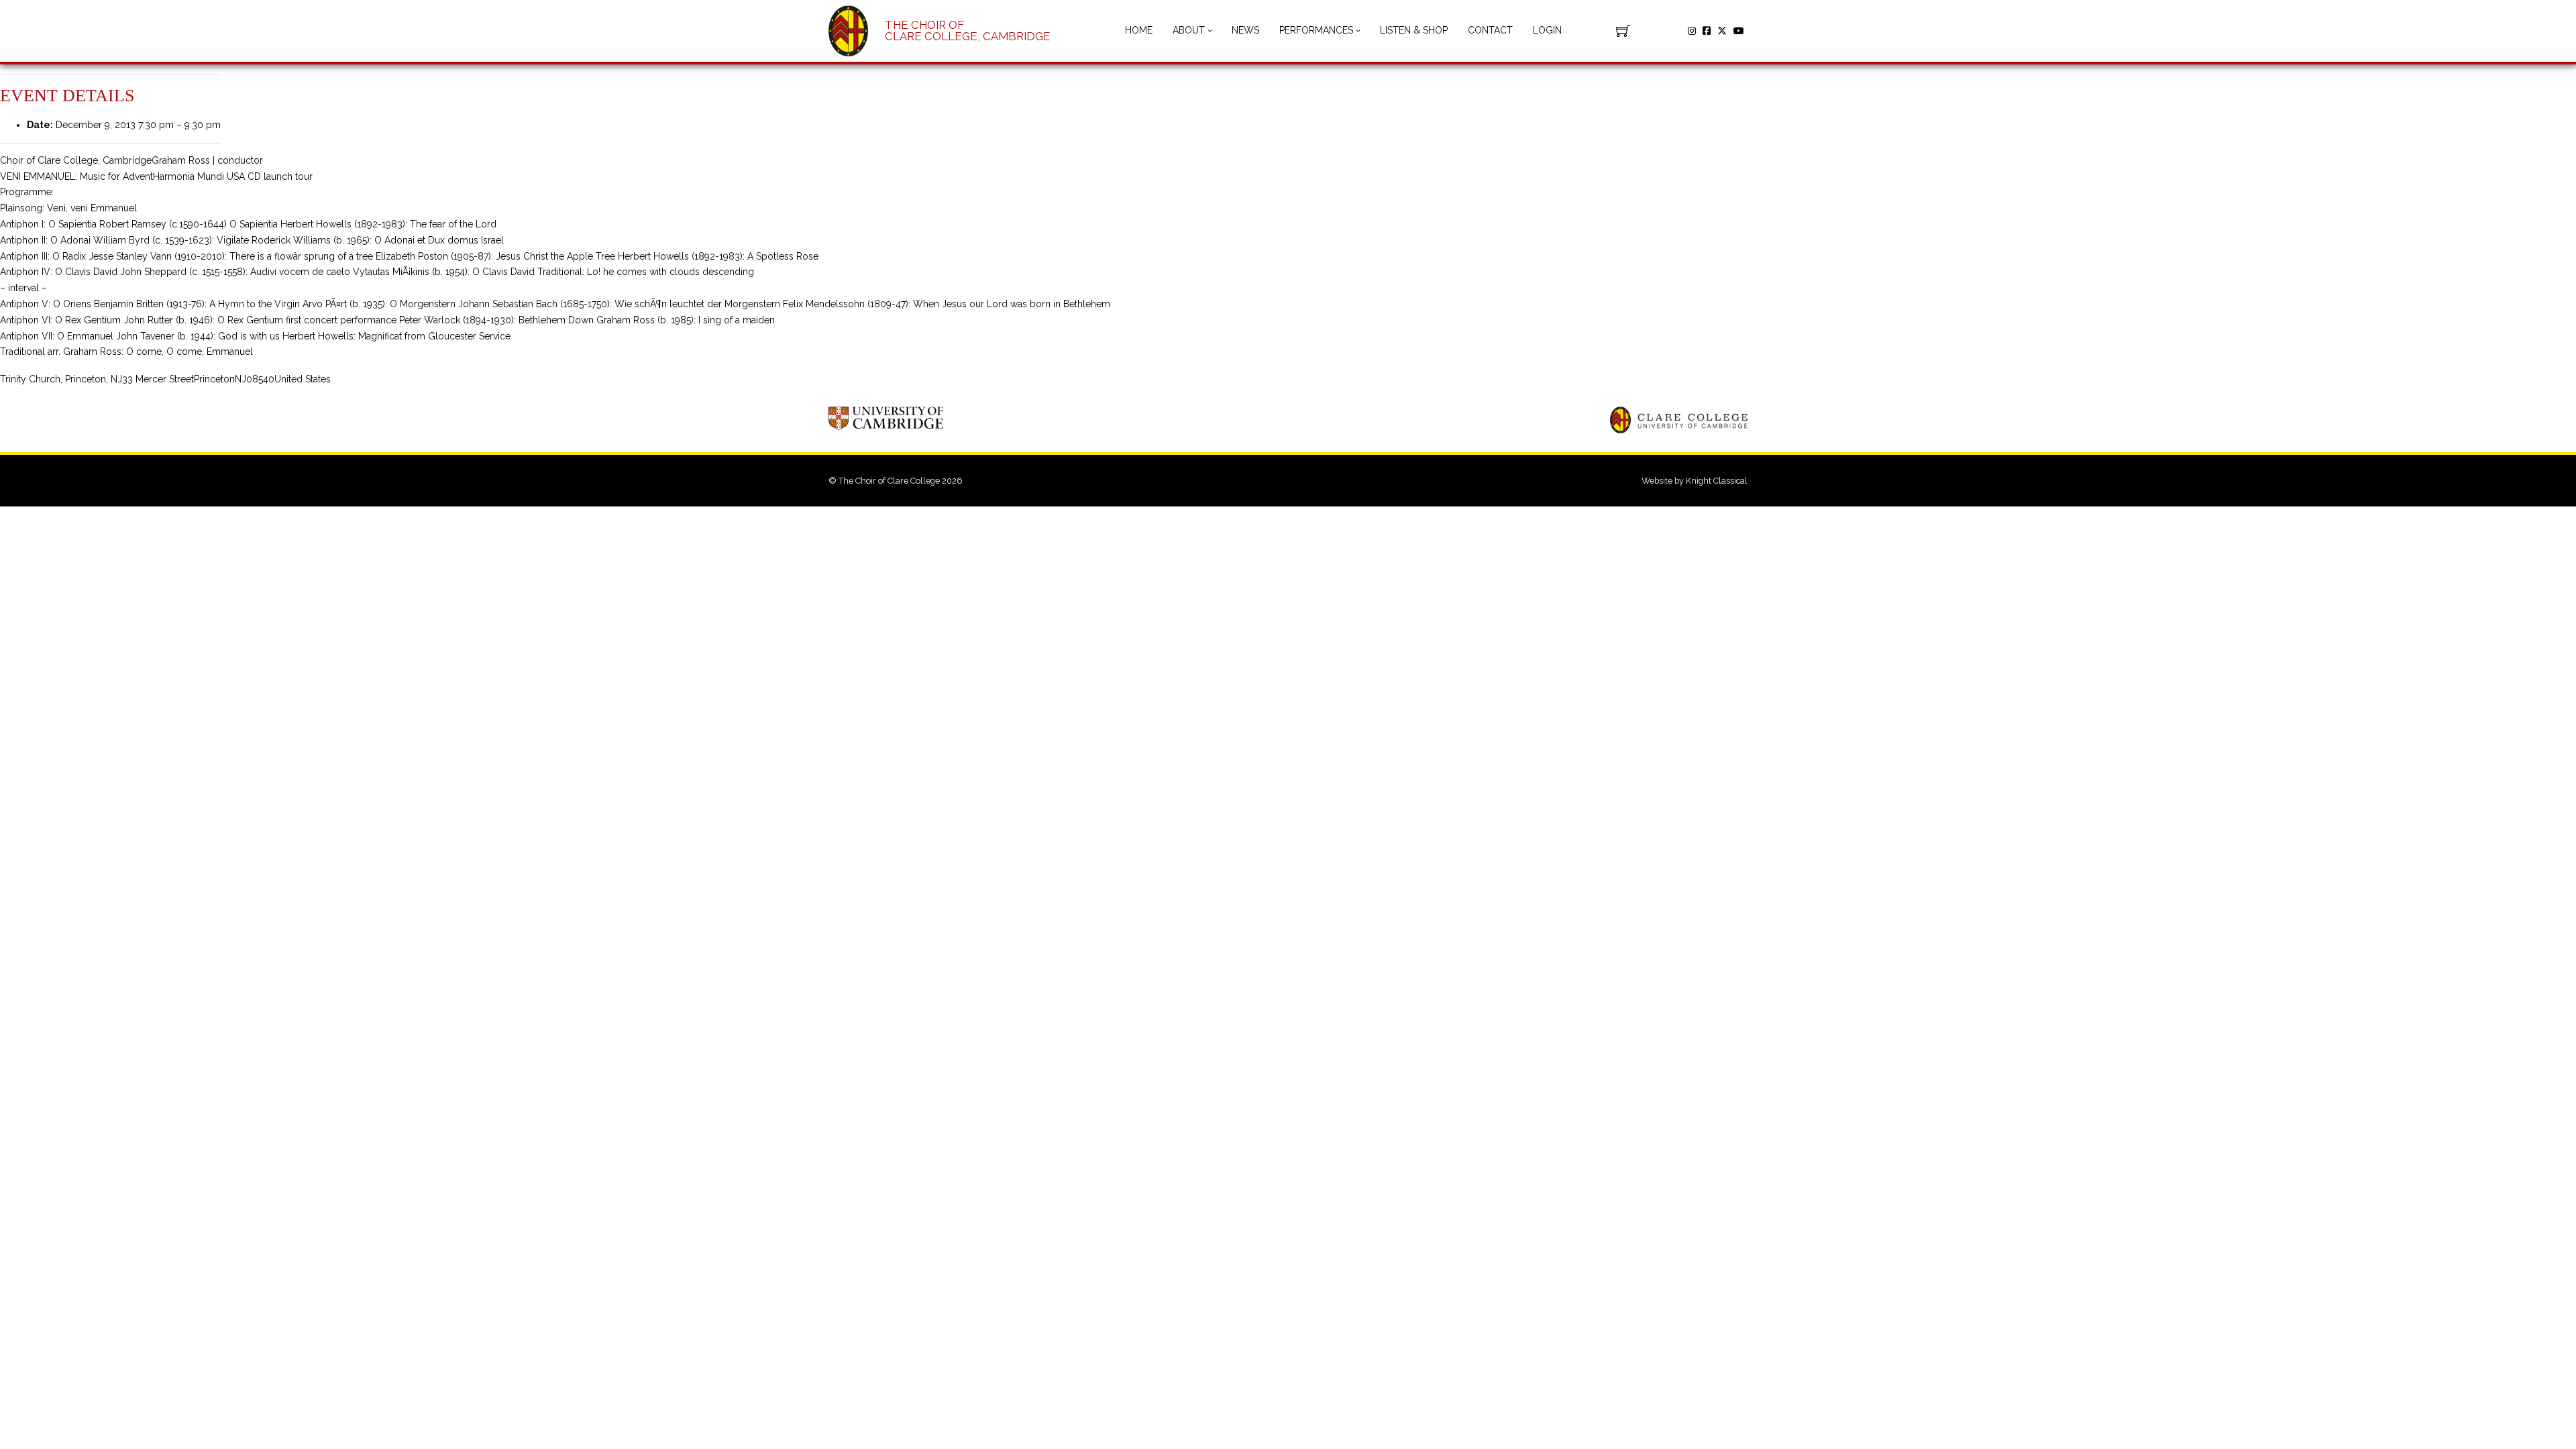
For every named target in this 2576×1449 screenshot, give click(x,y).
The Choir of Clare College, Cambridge (968, 31)
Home (1139, 30)
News (1245, 30)
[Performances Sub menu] (1358, 31)
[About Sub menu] (1210, 31)
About (1189, 30)
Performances (1316, 30)
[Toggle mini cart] (1623, 31)
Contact (1490, 30)
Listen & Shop (1414, 30)
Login (1547, 30)
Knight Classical (1717, 481)
